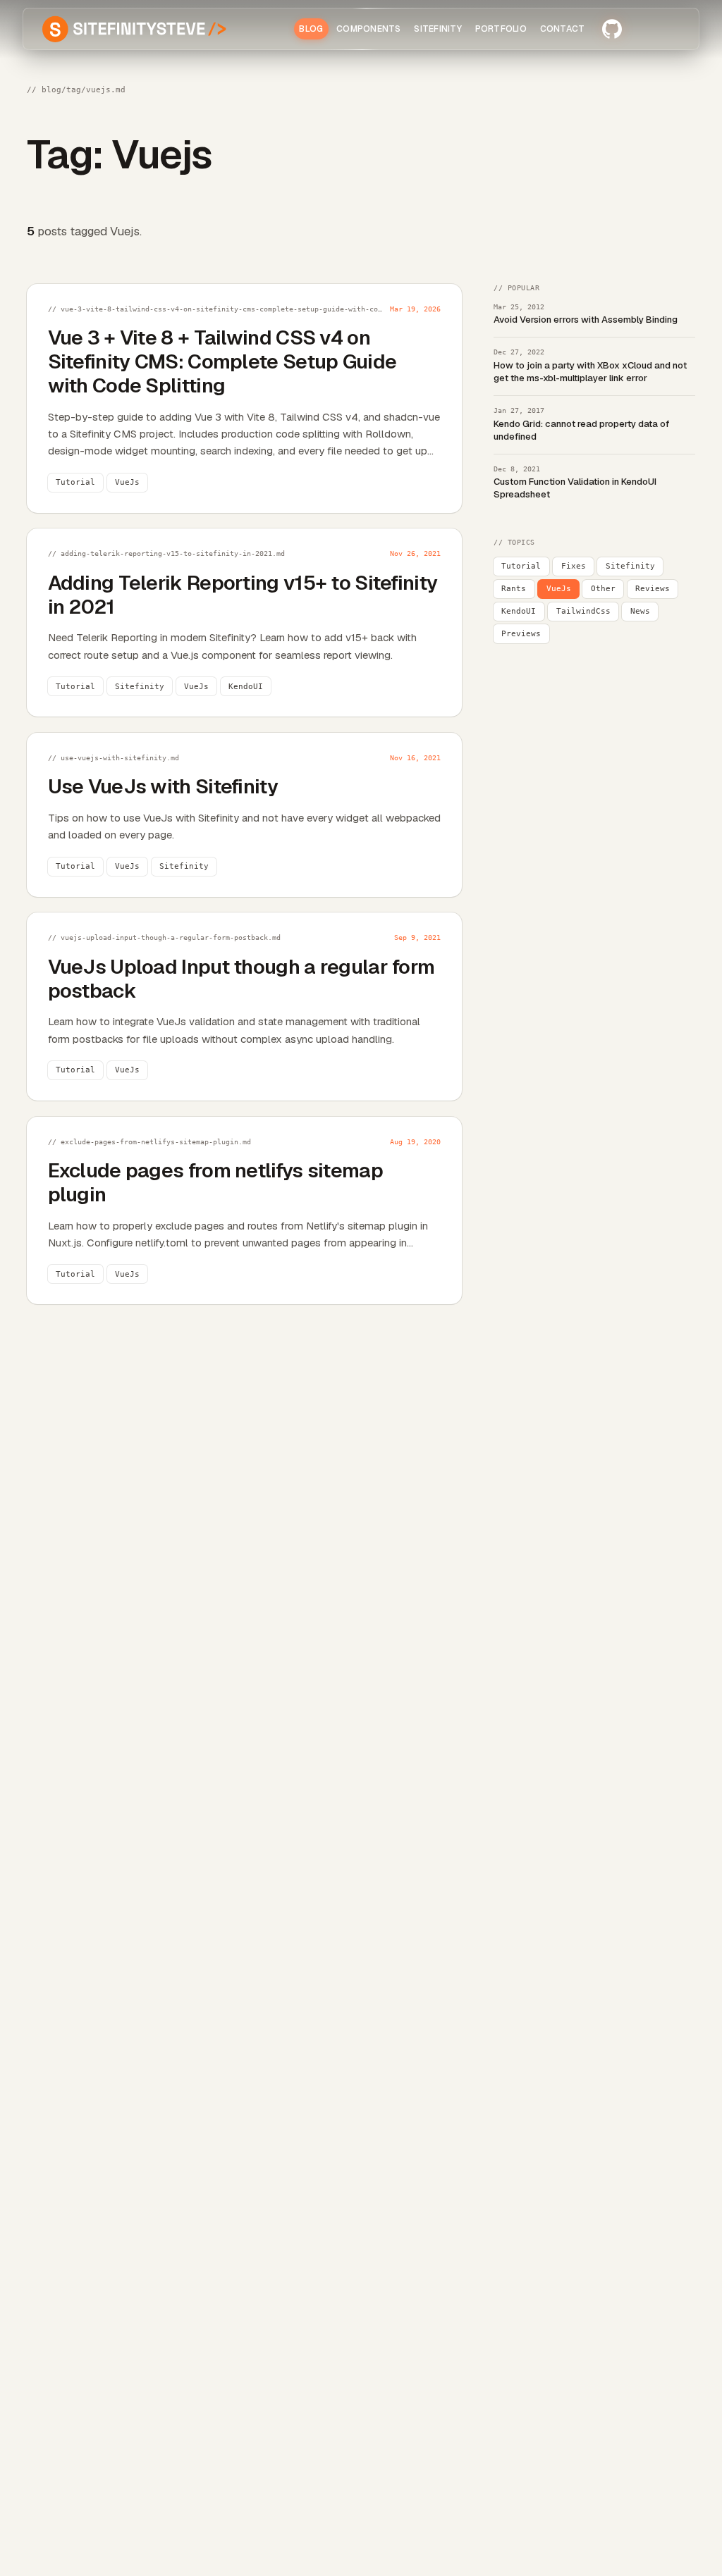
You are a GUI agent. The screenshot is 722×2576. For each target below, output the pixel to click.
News (640, 611)
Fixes (574, 566)
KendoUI (519, 611)
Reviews (653, 589)
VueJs (559, 589)
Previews (521, 634)
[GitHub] (612, 29)
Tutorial (521, 566)
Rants (514, 589)
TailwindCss (583, 611)
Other (603, 589)
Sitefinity (630, 566)
